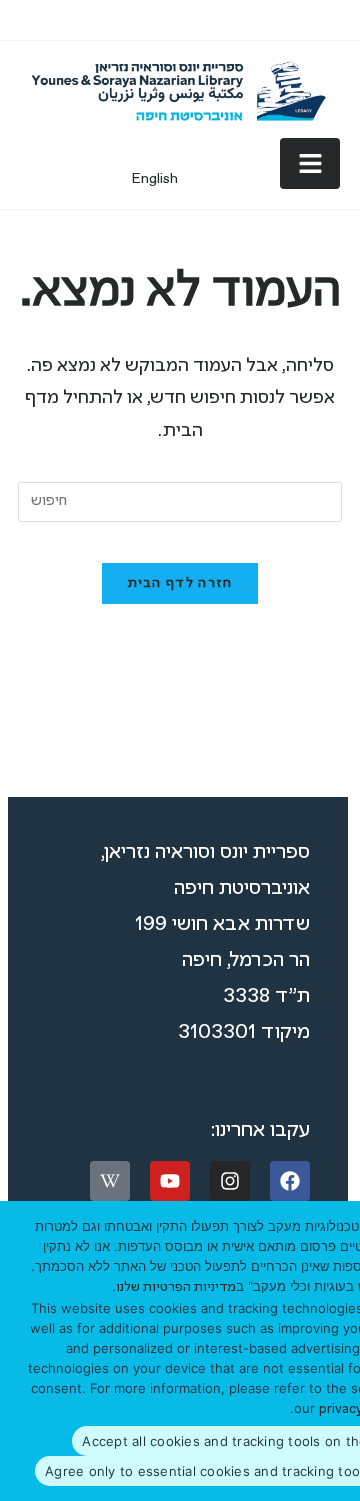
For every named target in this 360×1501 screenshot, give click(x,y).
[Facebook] (290, 1181)
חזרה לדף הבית (180, 583)
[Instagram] (230, 1181)
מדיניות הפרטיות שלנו (176, 1287)
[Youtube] (170, 1181)
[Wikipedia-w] (110, 1181)
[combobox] (180, 502)
